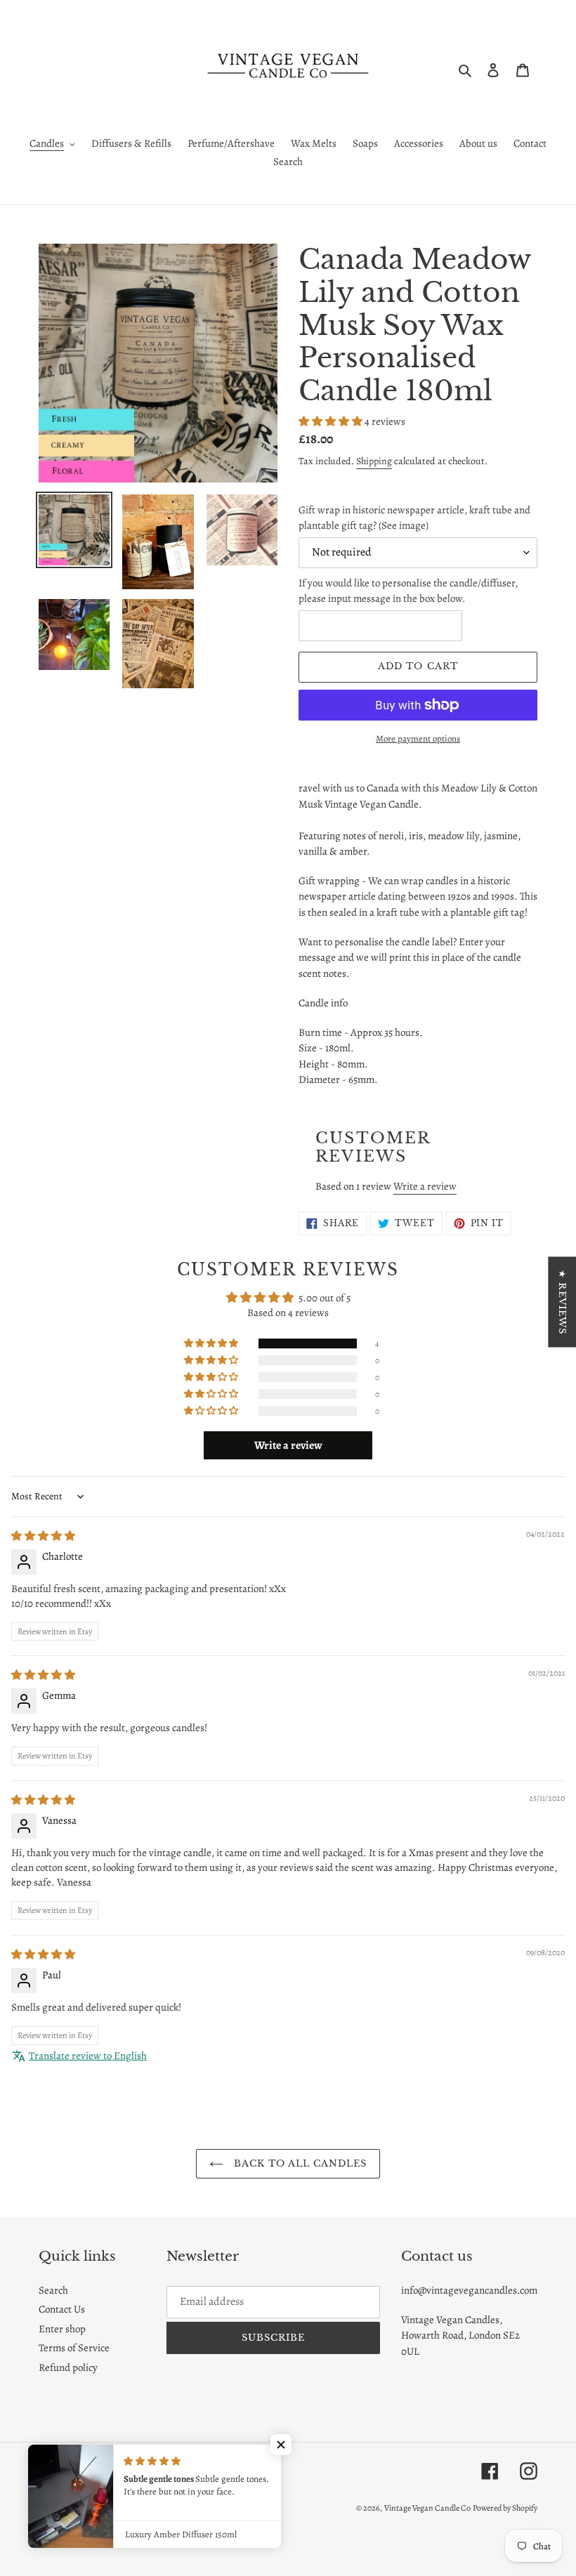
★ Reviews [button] (562, 1302)
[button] (332, 421)
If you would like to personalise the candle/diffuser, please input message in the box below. (408, 591)
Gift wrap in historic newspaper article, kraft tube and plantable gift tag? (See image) (414, 518)
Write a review (425, 1186)
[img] (43, 1536)
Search (53, 2290)
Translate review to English (88, 2056)
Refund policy (68, 2367)
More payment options (418, 738)
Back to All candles (299, 2163)
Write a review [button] (288, 1445)
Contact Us (62, 2309)
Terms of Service (74, 2348)
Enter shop (62, 2329)
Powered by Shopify (505, 2508)
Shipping (374, 461)
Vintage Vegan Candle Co (427, 2508)
